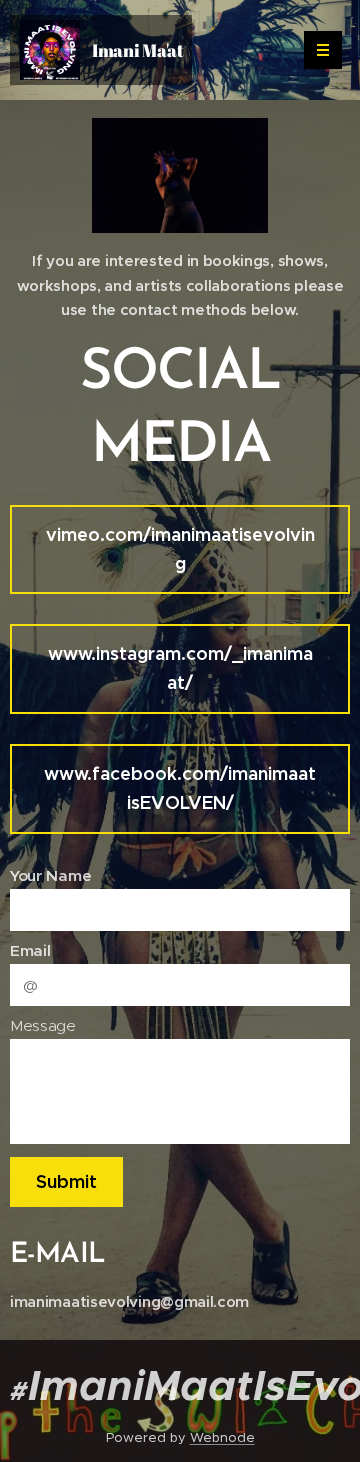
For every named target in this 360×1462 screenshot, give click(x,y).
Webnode (222, 1437)
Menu (323, 50)
